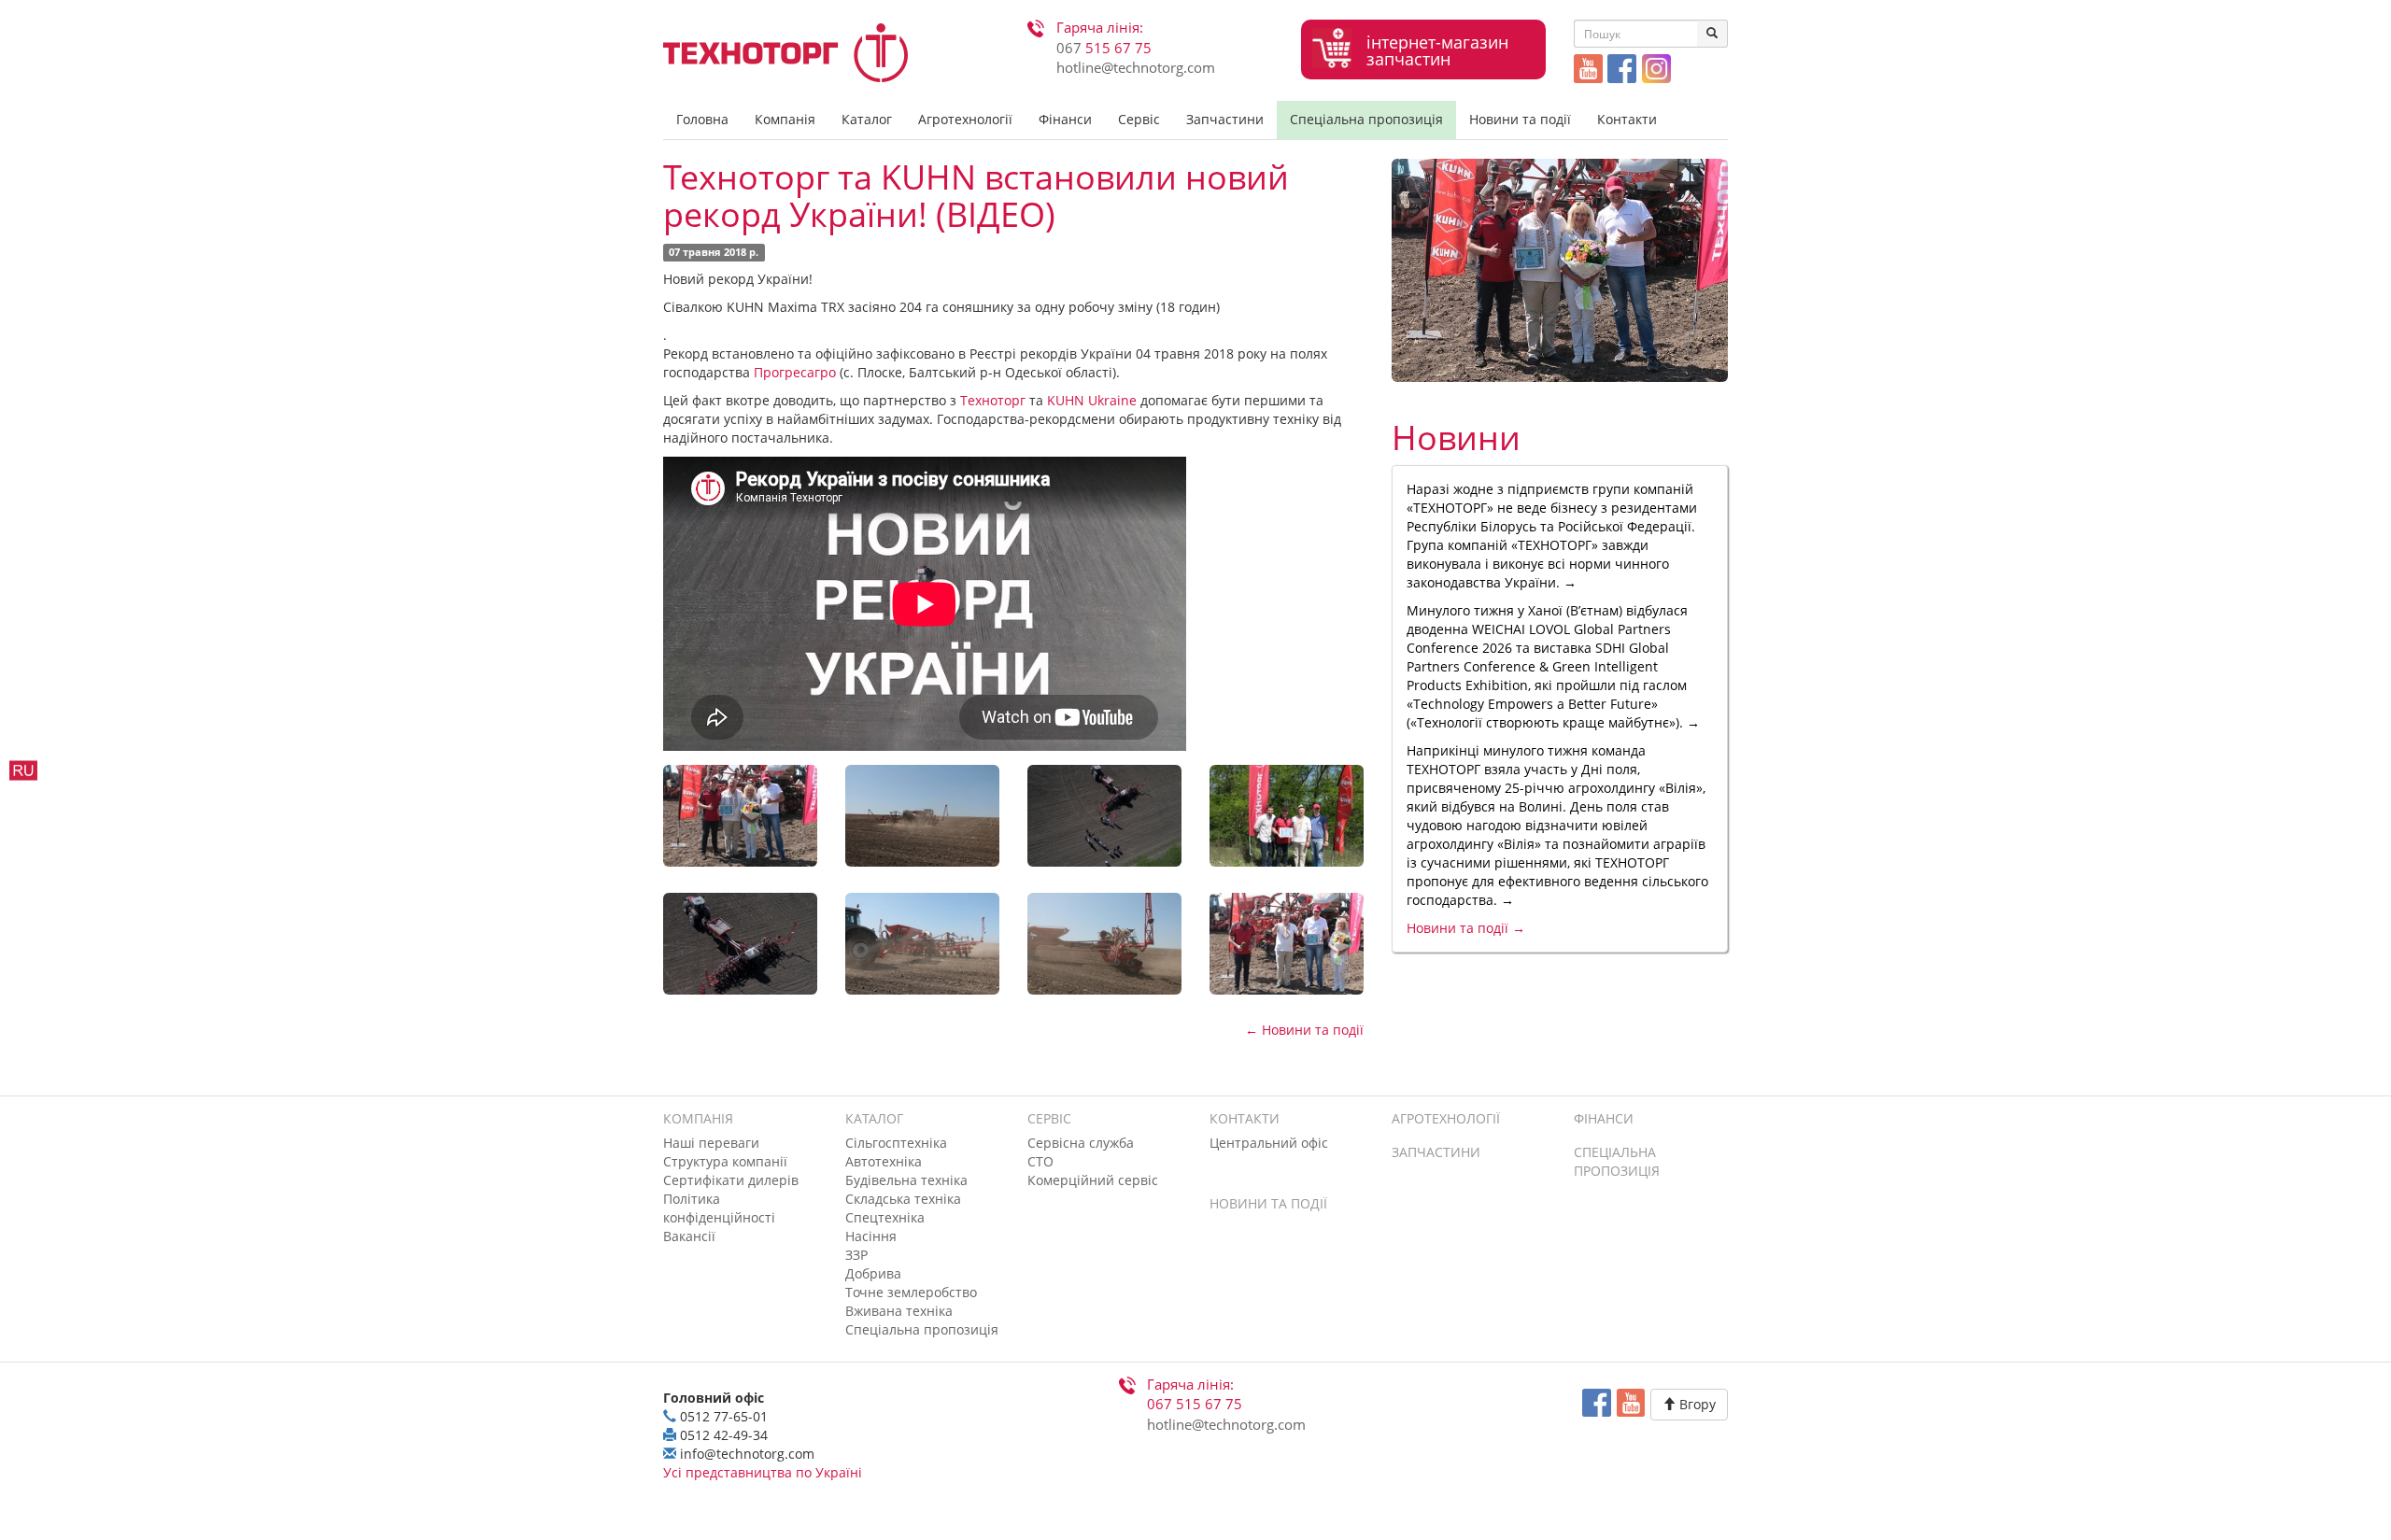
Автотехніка (884, 1161)
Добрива (873, 1273)
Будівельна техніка (906, 1180)
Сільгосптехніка (896, 1143)
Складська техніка (903, 1199)
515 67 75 (1104, 48)
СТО (1040, 1161)
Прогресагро (795, 372)
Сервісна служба (1081, 1143)
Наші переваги (711, 1143)
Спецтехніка (885, 1217)
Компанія (785, 119)
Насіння (871, 1236)
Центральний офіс (1269, 1143)
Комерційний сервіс (1093, 1180)
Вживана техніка (899, 1311)
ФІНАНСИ (1604, 1118)
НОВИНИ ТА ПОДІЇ (1268, 1203)
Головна (702, 119)
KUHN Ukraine (1092, 400)
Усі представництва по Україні (763, 1472)
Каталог (867, 119)
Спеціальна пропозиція (1366, 119)
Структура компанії (725, 1161)
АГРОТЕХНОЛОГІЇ (1446, 1118)
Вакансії (689, 1236)
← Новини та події (1304, 1030)
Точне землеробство (911, 1292)
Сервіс (1139, 119)
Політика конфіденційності (719, 1208)
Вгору (1696, 1404)
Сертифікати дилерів (731, 1180)
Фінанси (1065, 119)
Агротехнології (965, 119)
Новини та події (1520, 119)
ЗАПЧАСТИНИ (1436, 1152)
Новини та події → (1466, 928)
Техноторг (993, 400)
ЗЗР (856, 1255)
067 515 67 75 (1195, 1404)
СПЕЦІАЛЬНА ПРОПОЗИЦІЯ (1617, 1161)
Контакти (1627, 119)
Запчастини (1225, 119)
